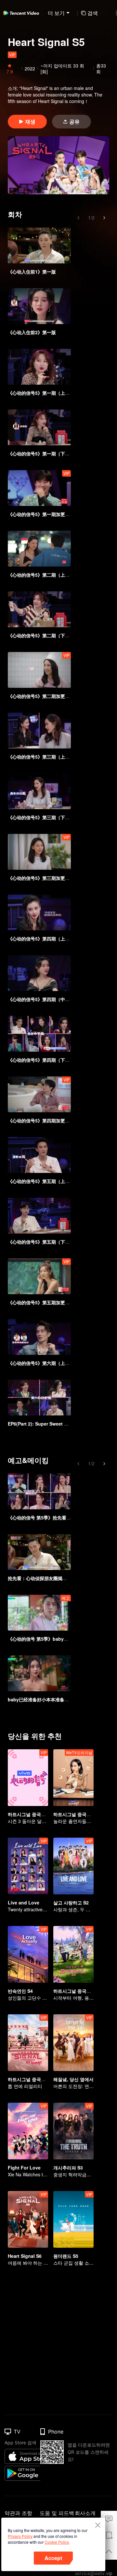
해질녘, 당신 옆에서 (73, 2079)
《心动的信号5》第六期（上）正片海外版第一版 (57, 1363)
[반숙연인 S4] (28, 1954)
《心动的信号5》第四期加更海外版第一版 (50, 1120)
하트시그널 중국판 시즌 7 (34, 2079)
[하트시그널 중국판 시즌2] (73, 1778)
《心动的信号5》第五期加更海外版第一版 (50, 1302)
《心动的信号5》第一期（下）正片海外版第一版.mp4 (62, 453)
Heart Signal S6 (25, 2256)
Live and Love (24, 1902)
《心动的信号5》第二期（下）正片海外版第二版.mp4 (62, 635)
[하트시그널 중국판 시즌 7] (28, 2043)
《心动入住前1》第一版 (32, 272)
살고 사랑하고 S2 (71, 1902)
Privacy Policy (20, 2536)
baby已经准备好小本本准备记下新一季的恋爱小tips (61, 1699)
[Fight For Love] (28, 2131)
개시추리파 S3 (68, 2168)
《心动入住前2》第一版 (32, 332)
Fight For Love (24, 2168)
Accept (53, 2558)
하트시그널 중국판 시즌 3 (34, 1814)
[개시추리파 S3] (73, 2131)
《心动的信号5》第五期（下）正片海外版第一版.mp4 (62, 1242)
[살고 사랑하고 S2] (73, 1866)
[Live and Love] (28, 1866)
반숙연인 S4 (20, 1991)
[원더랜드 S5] (73, 2219)
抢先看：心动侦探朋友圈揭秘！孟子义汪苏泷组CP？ (61, 1578)
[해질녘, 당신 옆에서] (73, 2043)
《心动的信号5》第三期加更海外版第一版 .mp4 (56, 878)
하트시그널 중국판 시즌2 (79, 1814)
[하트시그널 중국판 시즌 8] (73, 1954)
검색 (93, 13)
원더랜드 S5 (66, 2256)
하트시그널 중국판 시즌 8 (79, 1991)
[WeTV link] (21, 13)
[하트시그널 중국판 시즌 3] (28, 1778)
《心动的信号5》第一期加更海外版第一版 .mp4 (56, 514)
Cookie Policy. (57, 2542)
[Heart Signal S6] (28, 2219)
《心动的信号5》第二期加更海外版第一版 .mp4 (56, 696)
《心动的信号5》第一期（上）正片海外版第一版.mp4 (62, 393)
